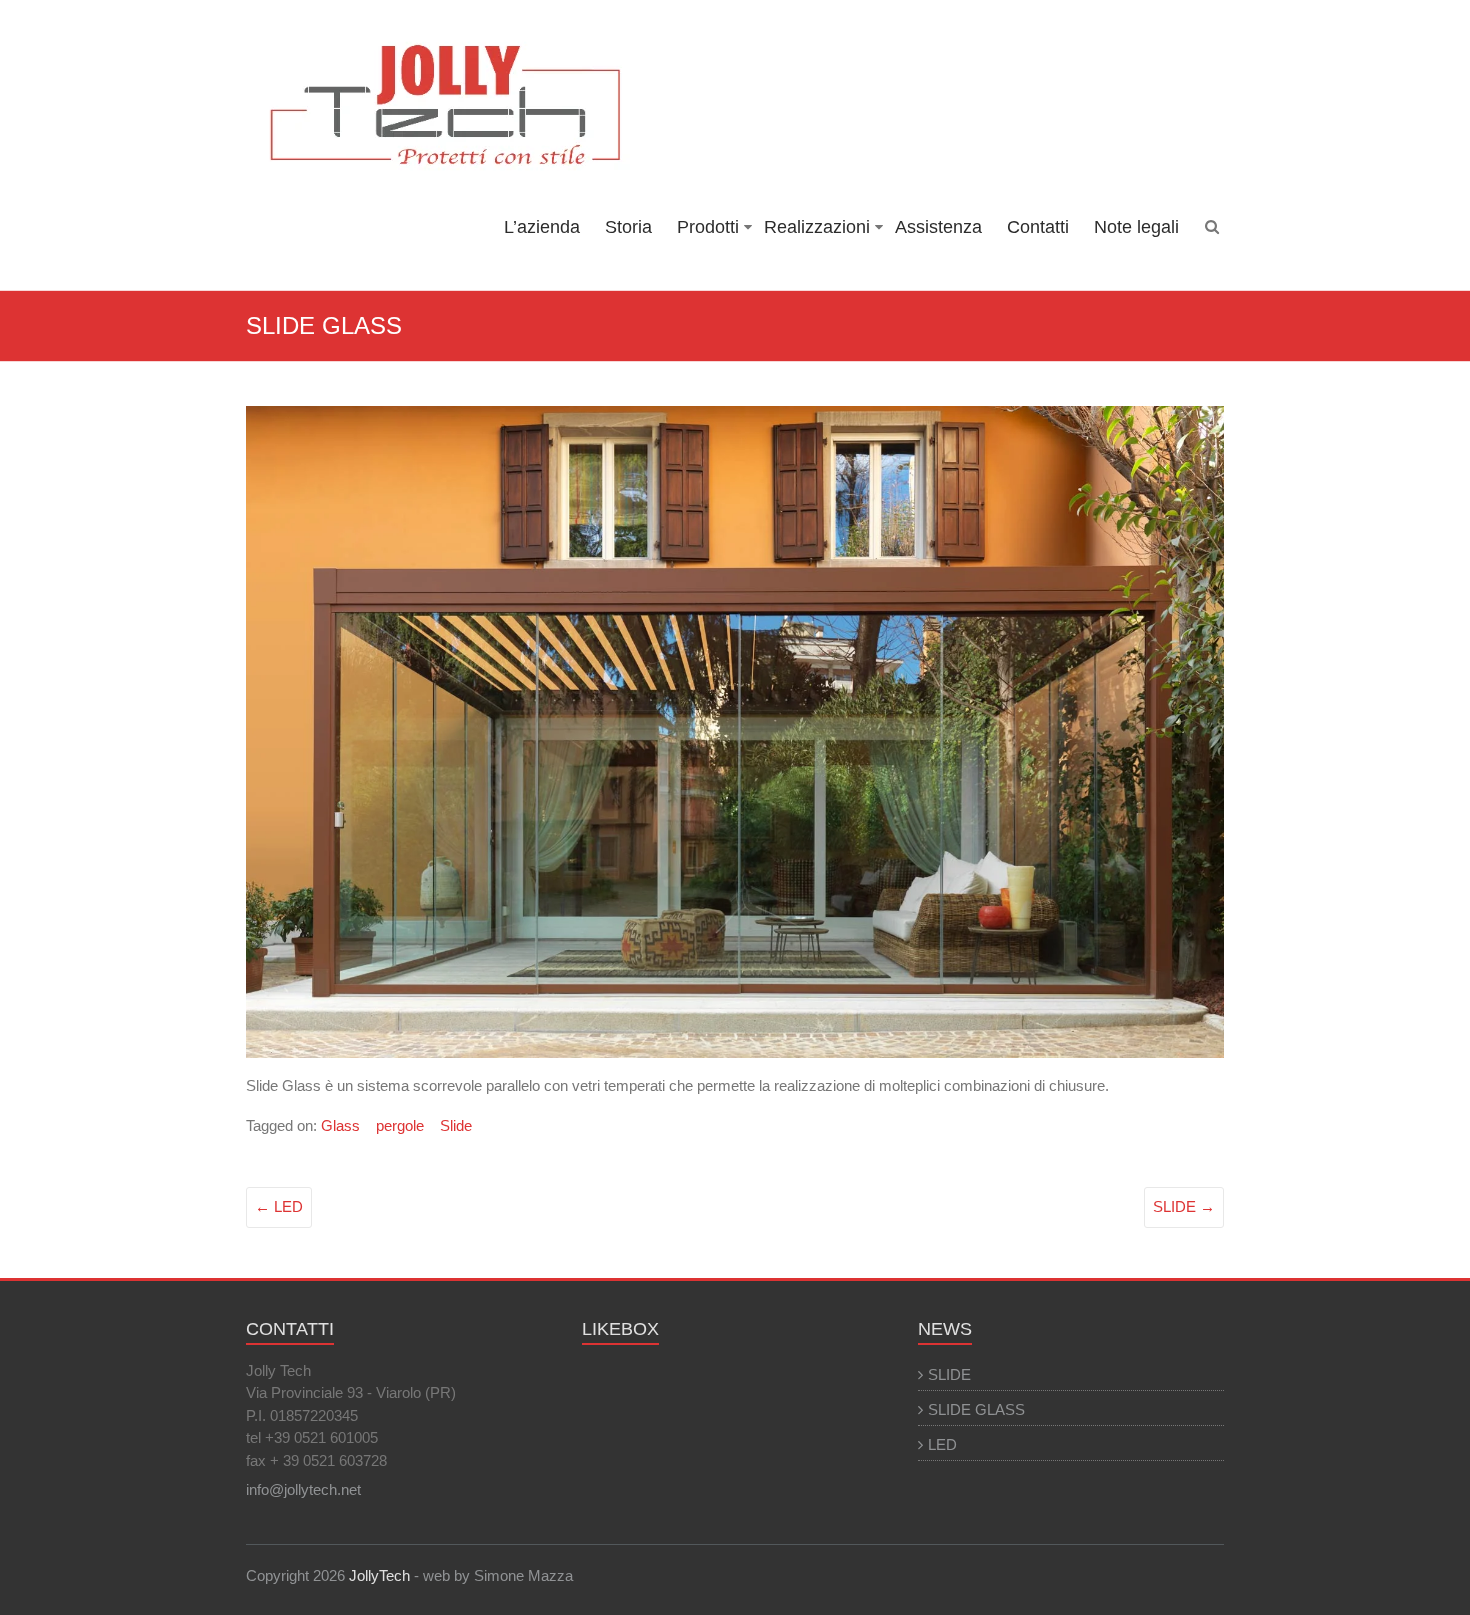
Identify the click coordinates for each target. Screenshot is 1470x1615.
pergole (400, 1125)
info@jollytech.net (303, 1489)
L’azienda (542, 227)
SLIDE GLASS (976, 1409)
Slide (456, 1125)
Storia (628, 227)
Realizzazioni (817, 227)
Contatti (1038, 227)
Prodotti (708, 227)
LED (279, 1206)
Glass (340, 1125)
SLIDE (1184, 1206)
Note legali (1136, 227)
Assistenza (938, 227)
